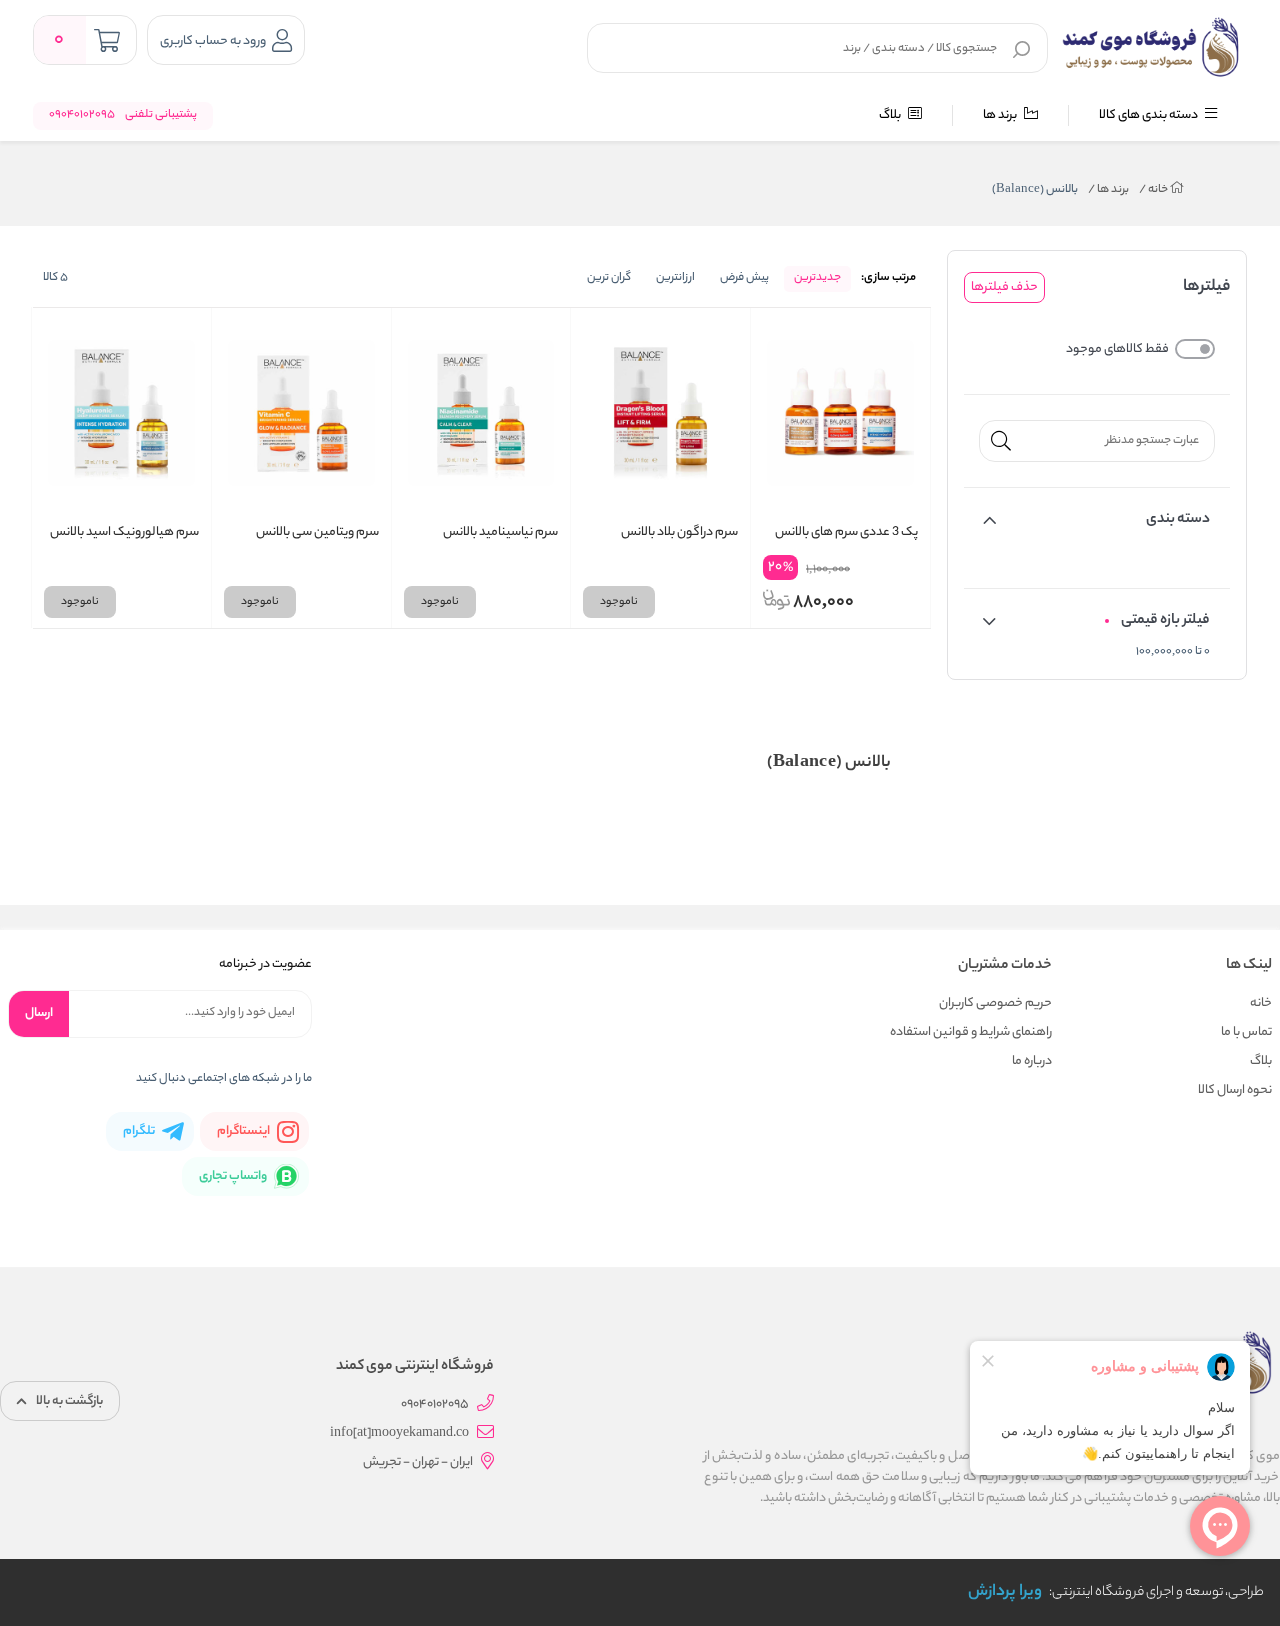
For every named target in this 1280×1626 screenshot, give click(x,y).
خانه (1154, 190)
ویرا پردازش (1005, 1592)
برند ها (1001, 115)
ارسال (39, 1013)
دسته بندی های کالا (1149, 115)
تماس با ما (1246, 1032)
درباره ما (1032, 1061)
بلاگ (891, 115)
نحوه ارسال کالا (1235, 1090)
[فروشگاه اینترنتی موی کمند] (1152, 47)
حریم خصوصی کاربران (995, 1003)
